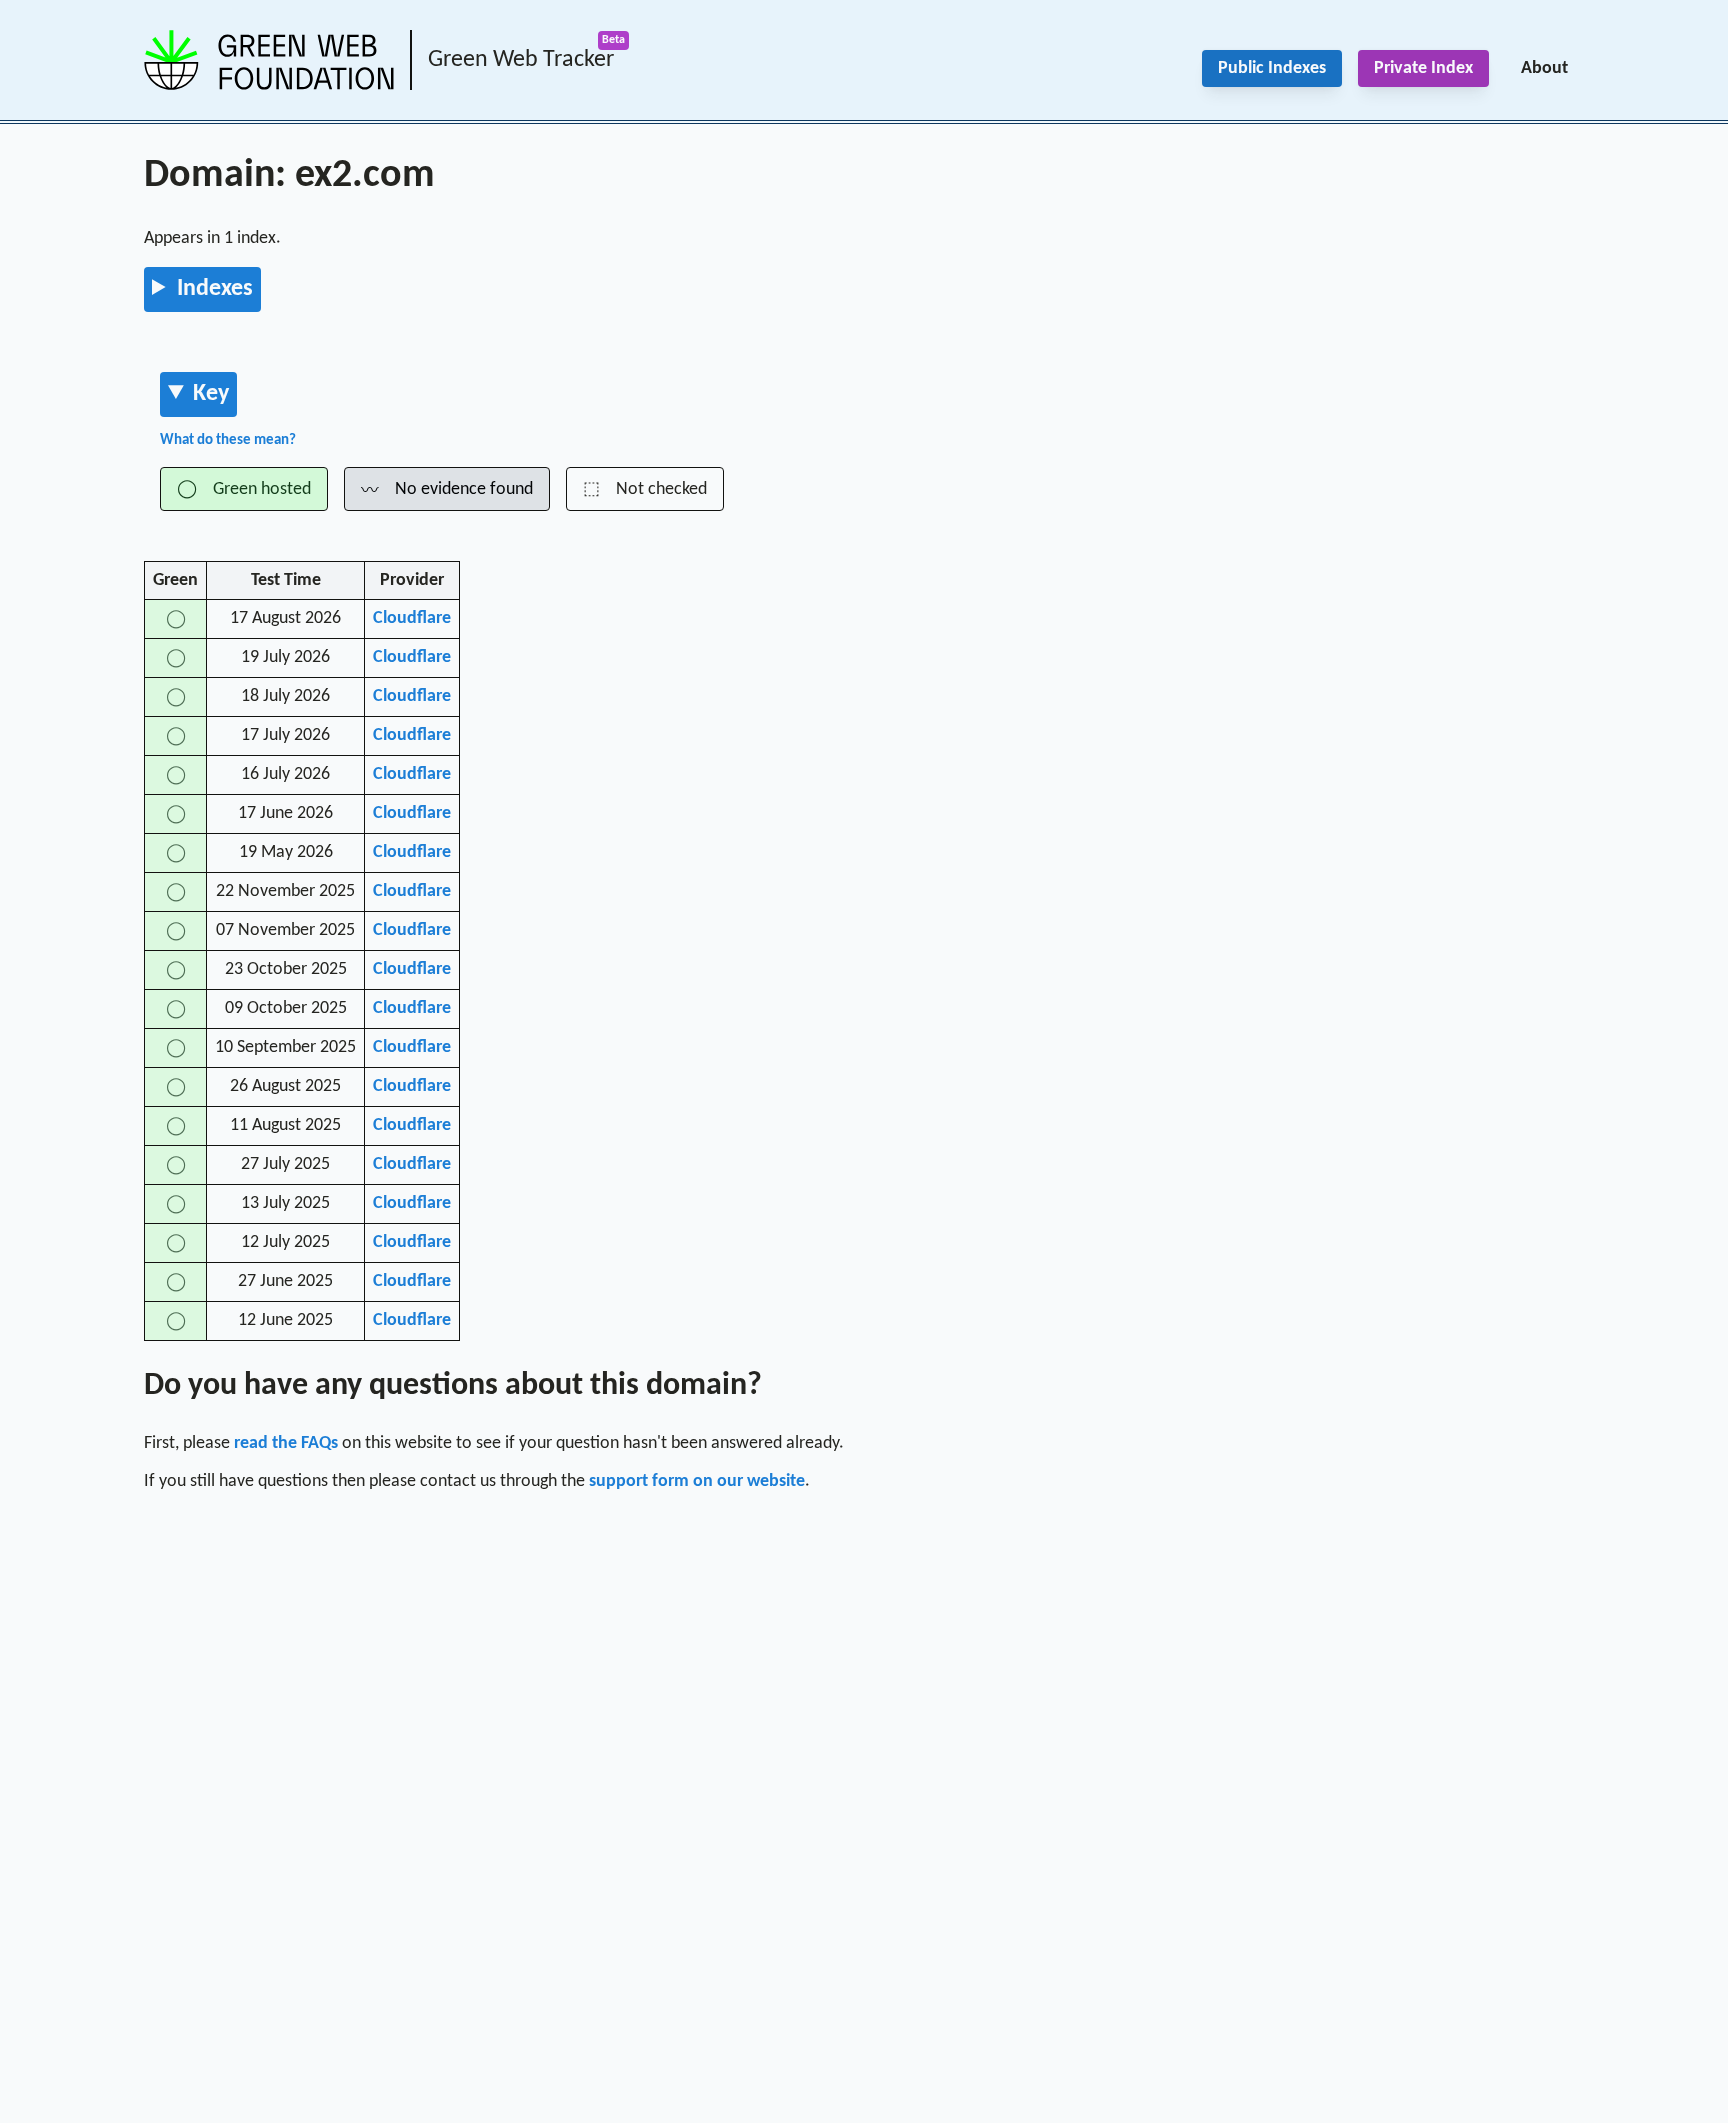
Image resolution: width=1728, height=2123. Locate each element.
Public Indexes (1272, 68)
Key (211, 394)
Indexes (215, 289)
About (1544, 68)
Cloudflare (412, 618)
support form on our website (697, 1481)
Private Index (1423, 68)
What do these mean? (228, 440)
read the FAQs (286, 1443)
